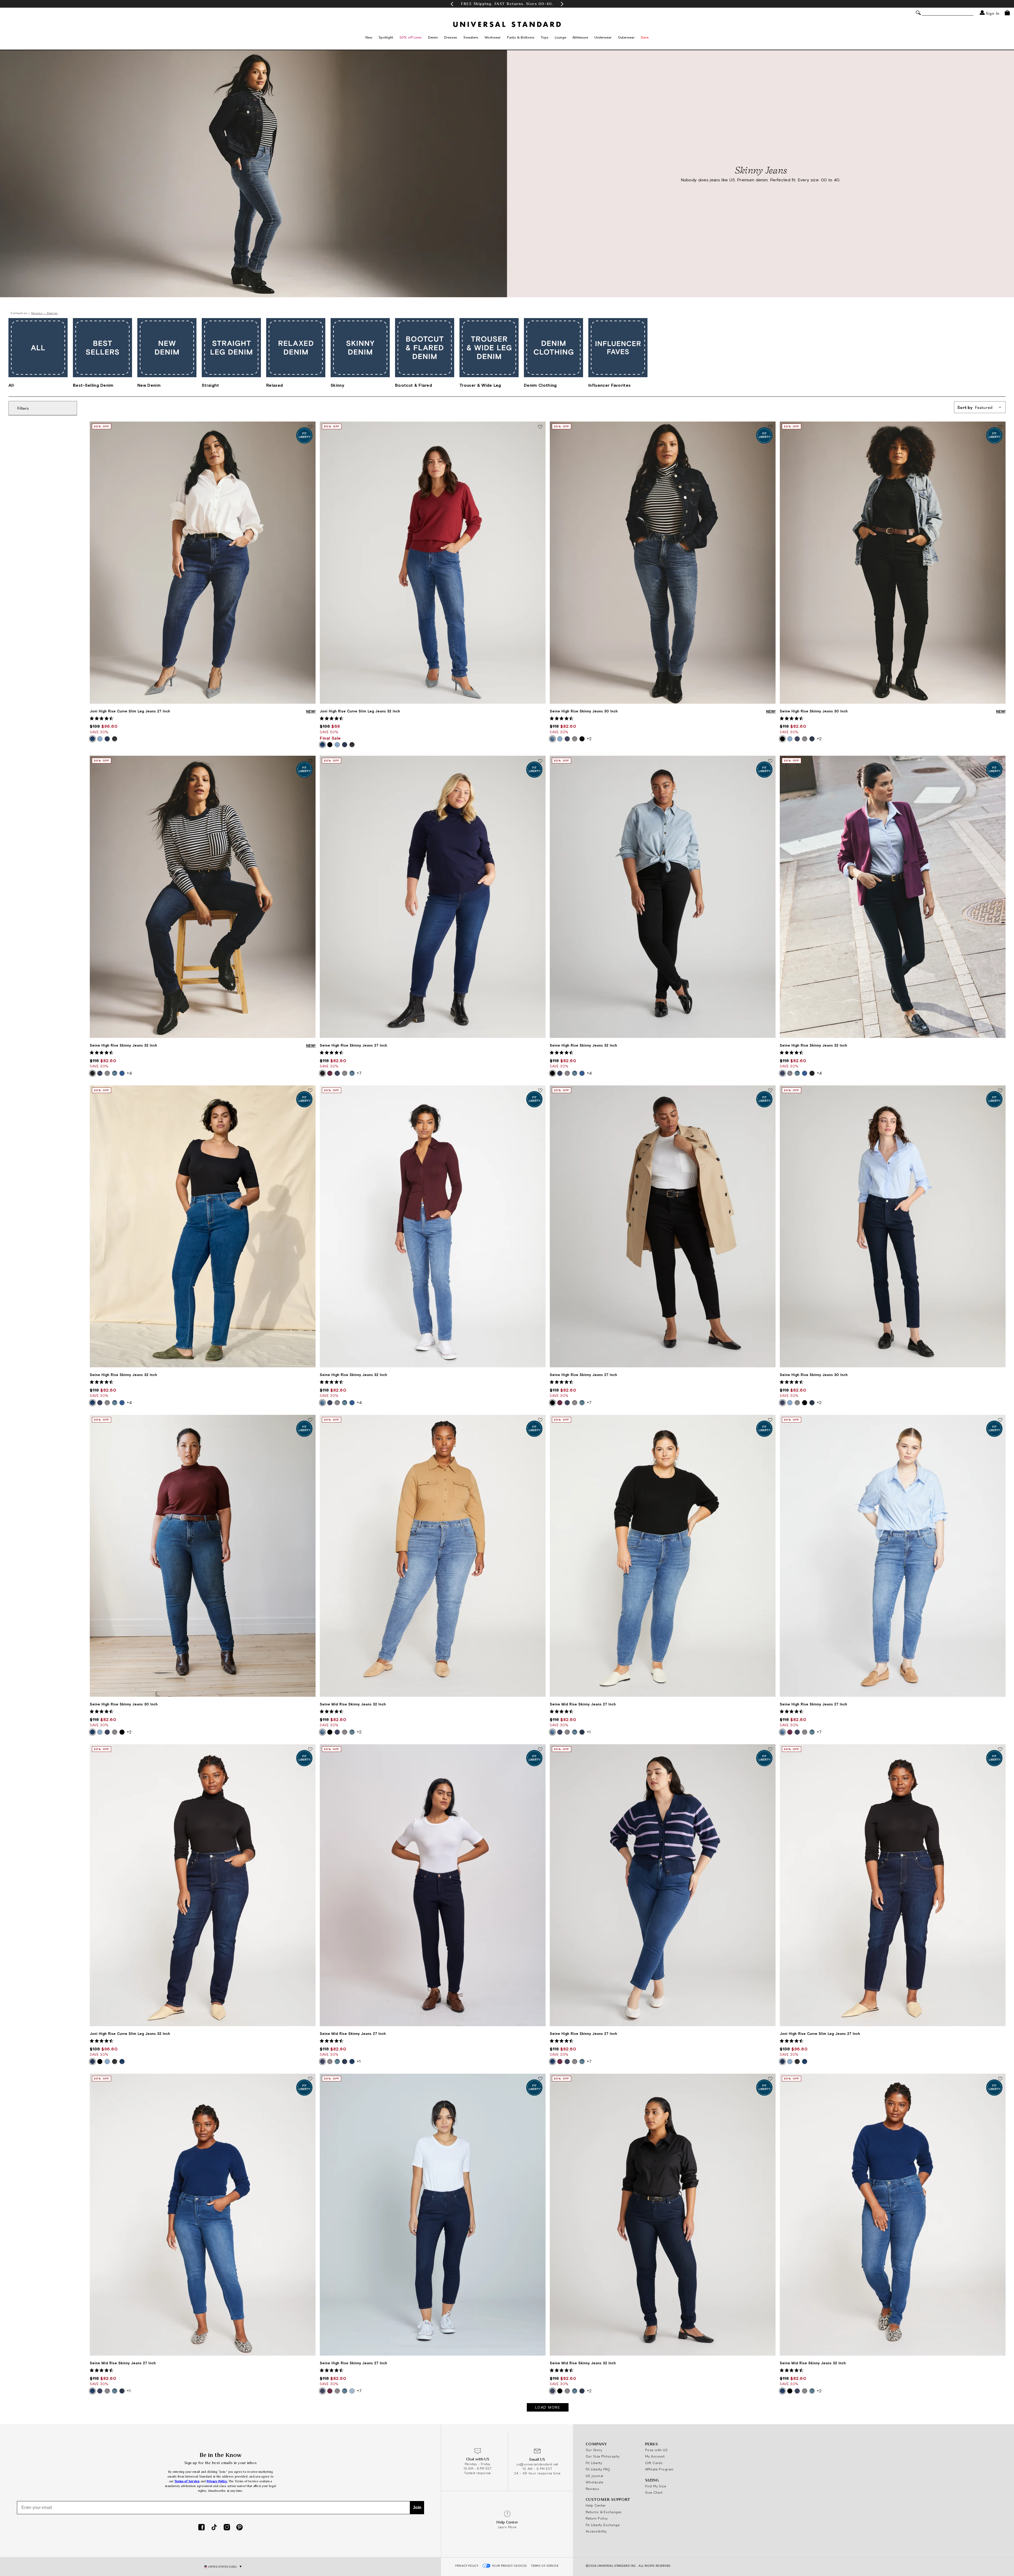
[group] (507, 4)
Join (417, 2508)
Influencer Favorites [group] (609, 385)
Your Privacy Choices (510, 2566)
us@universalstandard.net (537, 2464)
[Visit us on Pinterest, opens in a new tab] (240, 2528)
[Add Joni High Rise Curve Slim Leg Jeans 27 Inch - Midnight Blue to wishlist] (1000, 1750)
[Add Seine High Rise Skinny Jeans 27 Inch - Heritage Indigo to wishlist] (540, 761)
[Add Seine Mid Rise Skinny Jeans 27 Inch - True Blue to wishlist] (310, 2079)
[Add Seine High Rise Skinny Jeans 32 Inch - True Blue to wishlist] (310, 1091)
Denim (433, 37)
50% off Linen (411, 37)
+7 (359, 1073)
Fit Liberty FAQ (598, 2469)
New (369, 37)
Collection (19, 313)
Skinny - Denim (44, 313)
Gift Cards (654, 2463)
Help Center (596, 2505)
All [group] (11, 385)
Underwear (603, 37)
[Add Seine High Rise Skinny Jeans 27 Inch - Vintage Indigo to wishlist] (1000, 1420)
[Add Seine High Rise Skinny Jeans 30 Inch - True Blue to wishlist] (310, 1420)
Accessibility (596, 2531)
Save (645, 37)
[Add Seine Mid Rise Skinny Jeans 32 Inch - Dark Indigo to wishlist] (770, 2079)
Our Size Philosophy (603, 2456)
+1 (589, 1732)
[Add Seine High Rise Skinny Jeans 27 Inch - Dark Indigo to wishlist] (540, 2079)
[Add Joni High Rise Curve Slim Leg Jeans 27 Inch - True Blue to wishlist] (310, 427)
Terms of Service (187, 2481)
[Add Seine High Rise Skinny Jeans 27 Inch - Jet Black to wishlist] (770, 1091)
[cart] (1007, 13)
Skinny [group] (337, 385)
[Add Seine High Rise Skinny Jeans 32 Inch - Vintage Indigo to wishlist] (540, 1091)
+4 (129, 1073)
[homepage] (507, 24)
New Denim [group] (149, 385)
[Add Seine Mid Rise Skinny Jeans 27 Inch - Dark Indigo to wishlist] (540, 1750)
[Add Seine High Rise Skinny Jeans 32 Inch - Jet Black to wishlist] (770, 761)
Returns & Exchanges (604, 2512)
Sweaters (471, 37)
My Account (655, 2456)
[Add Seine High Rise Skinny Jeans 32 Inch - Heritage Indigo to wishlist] (310, 761)
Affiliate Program (659, 2469)
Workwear (493, 37)
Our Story (594, 2450)
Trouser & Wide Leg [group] (480, 385)
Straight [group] (210, 385)
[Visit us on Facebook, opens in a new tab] (201, 2528)
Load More (548, 2407)
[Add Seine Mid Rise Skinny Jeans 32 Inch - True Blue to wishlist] (1000, 2079)
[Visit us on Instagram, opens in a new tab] (227, 2528)
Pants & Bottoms (521, 37)
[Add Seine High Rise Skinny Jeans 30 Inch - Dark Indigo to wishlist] (1000, 1091)
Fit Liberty (594, 2463)
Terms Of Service (545, 2566)
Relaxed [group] (274, 385)
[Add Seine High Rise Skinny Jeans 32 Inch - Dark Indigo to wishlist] (1000, 761)
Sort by (975, 407)
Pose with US (656, 2450)
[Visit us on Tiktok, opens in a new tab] (214, 2528)
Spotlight (386, 37)
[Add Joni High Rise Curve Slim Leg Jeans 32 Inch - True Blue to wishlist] (540, 427)
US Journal (595, 2476)
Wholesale (594, 2482)
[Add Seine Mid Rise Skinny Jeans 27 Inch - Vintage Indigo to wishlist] (770, 1420)
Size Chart (654, 2492)
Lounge (560, 37)
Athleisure (580, 37)
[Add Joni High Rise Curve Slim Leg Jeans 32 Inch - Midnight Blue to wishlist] (310, 1750)
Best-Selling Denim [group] (93, 385)
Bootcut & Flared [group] (414, 385)
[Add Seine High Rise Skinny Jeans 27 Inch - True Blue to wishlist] (770, 1750)
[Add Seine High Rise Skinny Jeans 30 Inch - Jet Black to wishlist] (1000, 427)
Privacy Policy (467, 2566)
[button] (452, 4)
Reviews (592, 2489)
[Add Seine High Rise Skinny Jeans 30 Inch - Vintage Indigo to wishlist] (770, 427)
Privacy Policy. (217, 2481)
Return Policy (597, 2518)
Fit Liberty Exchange (603, 2525)
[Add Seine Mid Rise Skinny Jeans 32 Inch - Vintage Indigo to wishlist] (540, 1420)
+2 (589, 739)
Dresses (451, 37)
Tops (545, 37)
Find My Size (656, 2486)
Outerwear (626, 37)
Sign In (992, 13)
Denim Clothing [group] (540, 385)
